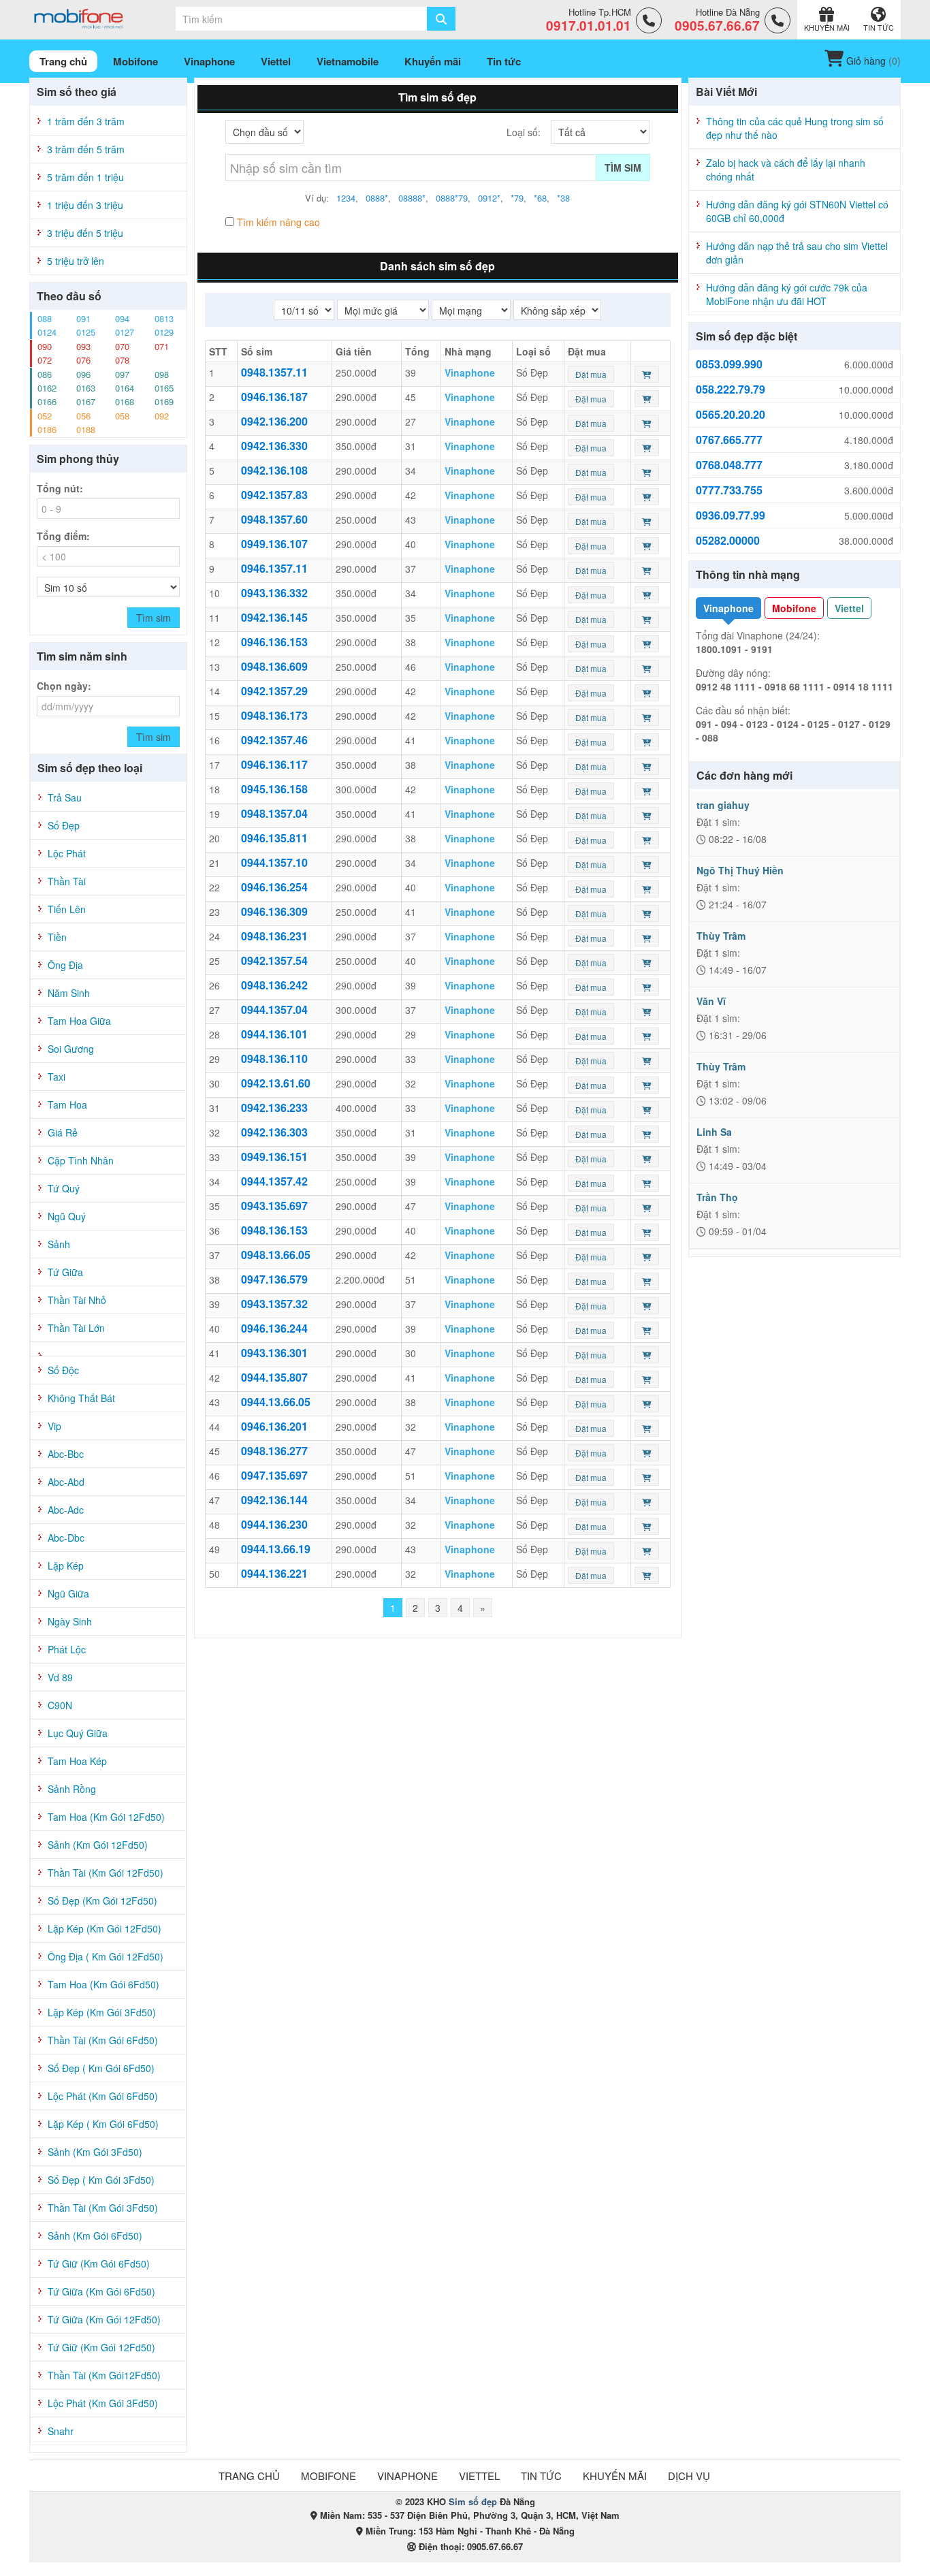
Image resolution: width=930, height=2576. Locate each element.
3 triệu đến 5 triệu (85, 233)
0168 (125, 401)
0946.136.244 (274, 1328)
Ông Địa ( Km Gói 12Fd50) (106, 1956)
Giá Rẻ (63, 1132)
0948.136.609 (274, 666)
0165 (164, 388)
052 (45, 416)
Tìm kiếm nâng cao (277, 222)
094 (122, 318)
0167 (86, 401)
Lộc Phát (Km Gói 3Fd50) (103, 2403)
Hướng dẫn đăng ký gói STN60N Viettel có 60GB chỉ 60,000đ (797, 211)
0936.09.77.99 (731, 515)
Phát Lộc (67, 1649)
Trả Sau (65, 797)
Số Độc (63, 1370)
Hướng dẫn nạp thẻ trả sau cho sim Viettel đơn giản (797, 253)
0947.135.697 (274, 1475)
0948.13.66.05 (276, 1255)
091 (83, 318)
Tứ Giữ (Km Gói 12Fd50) (101, 2347)
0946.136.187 (274, 397)
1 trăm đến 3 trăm (86, 121)
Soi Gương (71, 1049)
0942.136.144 (274, 1500)
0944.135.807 (274, 1377)
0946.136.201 (274, 1426)
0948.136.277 (274, 1451)
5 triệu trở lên (76, 261)
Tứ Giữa (65, 1272)
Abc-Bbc (66, 1454)
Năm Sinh (69, 993)
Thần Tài (67, 881)
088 (45, 318)
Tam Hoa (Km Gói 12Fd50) (106, 1817)
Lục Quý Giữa (78, 1733)
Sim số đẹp (473, 2501)
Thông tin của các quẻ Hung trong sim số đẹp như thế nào (795, 128)
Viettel (849, 608)
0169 (164, 401)
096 (83, 374)
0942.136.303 (274, 1132)
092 (162, 416)
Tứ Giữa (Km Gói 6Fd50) (101, 2291)
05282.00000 (728, 541)
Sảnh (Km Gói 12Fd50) (98, 1845)
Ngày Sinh (70, 1621)
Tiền (57, 937)
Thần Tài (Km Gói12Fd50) (104, 2375)
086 (45, 374)
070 (122, 346)
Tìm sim (623, 168)
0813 (164, 318)
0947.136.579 (274, 1279)
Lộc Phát (67, 853)
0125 (86, 332)
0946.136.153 (274, 642)
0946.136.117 (274, 764)
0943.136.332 (274, 593)
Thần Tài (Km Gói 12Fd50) (106, 1873)
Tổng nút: (60, 488)
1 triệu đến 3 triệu (85, 205)
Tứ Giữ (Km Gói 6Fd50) (99, 2263)
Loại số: (524, 132)
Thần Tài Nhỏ (77, 1300)
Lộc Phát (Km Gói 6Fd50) (103, 2096)
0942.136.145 (274, 617)
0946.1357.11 (274, 568)
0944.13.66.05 (276, 1402)
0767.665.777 (729, 440)
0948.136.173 (274, 715)
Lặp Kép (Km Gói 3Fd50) (102, 2012)
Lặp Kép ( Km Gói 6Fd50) (103, 2124)
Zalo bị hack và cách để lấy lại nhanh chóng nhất (786, 170)
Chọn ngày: (64, 686)
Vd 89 (60, 1677)
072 (45, 360)
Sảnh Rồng (72, 1789)
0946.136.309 (274, 911)
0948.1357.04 (274, 813)
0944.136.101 (274, 1034)
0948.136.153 (274, 1230)
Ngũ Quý (67, 1216)
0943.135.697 (274, 1206)
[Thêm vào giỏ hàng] (647, 374)
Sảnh (59, 1244)
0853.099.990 (729, 364)
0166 (47, 401)
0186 (47, 429)
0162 (47, 388)
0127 (125, 332)
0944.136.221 (274, 1573)
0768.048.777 (729, 465)
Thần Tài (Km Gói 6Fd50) (103, 2040)
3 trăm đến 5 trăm (86, 149)
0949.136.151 (274, 1157)
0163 (86, 388)
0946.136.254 (274, 887)
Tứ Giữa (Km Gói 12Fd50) (104, 2319)
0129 (164, 332)
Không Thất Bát (81, 1398)
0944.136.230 (274, 1524)
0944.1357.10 (274, 862)
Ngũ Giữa (68, 1593)
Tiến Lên (67, 909)
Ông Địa (65, 965)
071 (162, 346)
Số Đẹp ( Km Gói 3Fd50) (101, 2180)
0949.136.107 (274, 544)
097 (122, 374)
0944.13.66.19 (276, 1549)
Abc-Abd (66, 1482)
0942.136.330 (274, 446)
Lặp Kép (66, 1565)
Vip (54, 1426)
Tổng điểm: (63, 536)
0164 (125, 388)
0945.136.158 (274, 789)
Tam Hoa (67, 1104)
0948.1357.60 (274, 519)
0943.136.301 (274, 1353)
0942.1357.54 (274, 960)
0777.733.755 (729, 490)
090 (45, 346)
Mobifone (794, 608)
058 (122, 416)
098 (162, 374)
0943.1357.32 (274, 1304)
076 (83, 360)
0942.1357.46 (274, 740)
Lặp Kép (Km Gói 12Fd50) (105, 1928)
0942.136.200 (274, 421)
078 (122, 360)
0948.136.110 (274, 1059)
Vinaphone (728, 608)
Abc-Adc (66, 1510)
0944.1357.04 (274, 1009)
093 (83, 346)
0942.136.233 (274, 1108)
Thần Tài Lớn (76, 1328)
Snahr (61, 2431)
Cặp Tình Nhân (81, 1160)
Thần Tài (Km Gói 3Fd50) (103, 2208)
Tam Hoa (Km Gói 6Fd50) (103, 1984)
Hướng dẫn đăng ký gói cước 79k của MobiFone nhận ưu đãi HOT (787, 294)
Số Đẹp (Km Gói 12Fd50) (102, 1901)
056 (83, 416)
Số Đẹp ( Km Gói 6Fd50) (101, 2068)
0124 (47, 332)
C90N (60, 1705)
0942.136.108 (274, 470)
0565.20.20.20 (731, 415)
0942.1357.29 (274, 691)
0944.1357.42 (274, 1181)
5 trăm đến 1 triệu (85, 177)
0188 (86, 429)
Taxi (57, 1077)
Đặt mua (591, 374)
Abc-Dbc (66, 1538)
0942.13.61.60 (276, 1083)
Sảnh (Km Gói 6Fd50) (95, 2236)
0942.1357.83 (274, 495)
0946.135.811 (274, 838)
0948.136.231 (274, 936)
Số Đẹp (64, 825)
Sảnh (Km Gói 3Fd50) (95, 2152)
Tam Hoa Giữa (79, 1021)
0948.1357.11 (274, 372)
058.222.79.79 (731, 389)
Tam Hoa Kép (77, 1761)
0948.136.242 (274, 985)
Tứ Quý (64, 1188)
